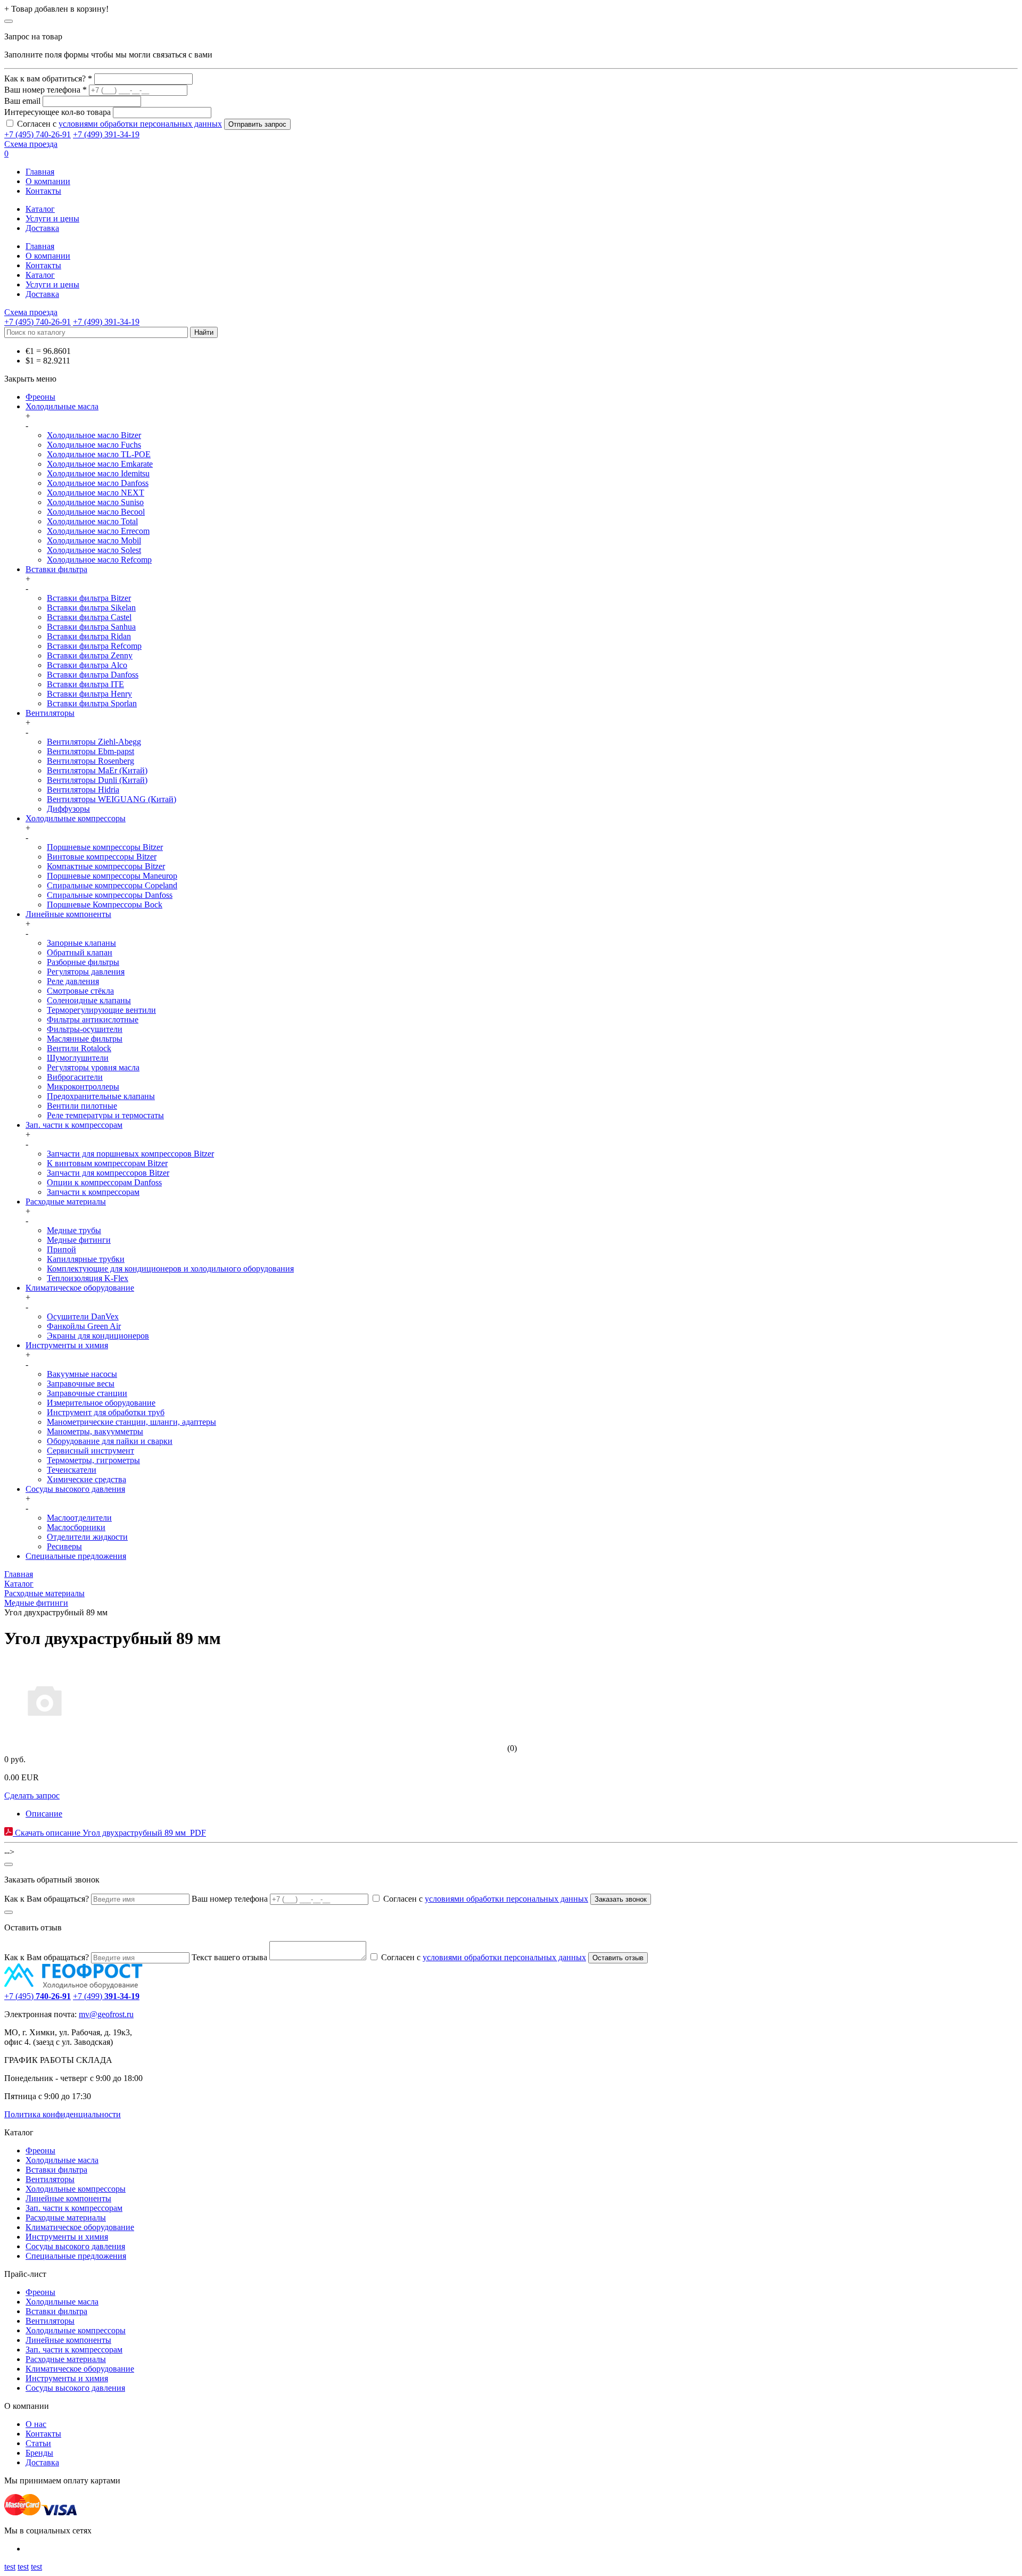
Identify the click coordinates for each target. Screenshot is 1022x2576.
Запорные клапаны (81, 943)
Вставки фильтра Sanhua (91, 627)
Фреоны (40, 397)
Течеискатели (72, 1470)
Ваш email (22, 101)
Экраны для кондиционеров (98, 1336)
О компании (48, 181)
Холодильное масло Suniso (95, 502)
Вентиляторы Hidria (83, 790)
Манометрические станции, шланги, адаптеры (131, 1422)
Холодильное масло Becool (96, 512)
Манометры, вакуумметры (95, 1431)
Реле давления (73, 981)
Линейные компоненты (68, 914)
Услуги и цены (52, 218)
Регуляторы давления (86, 972)
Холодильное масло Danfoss (98, 483)
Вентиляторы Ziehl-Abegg (94, 742)
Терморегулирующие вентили (101, 1010)
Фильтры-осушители (85, 1029)
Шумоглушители (78, 1058)
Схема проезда (31, 144)
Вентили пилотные (82, 1106)
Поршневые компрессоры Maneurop (112, 876)
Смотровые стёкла (80, 991)
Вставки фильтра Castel (89, 617)
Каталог (40, 209)
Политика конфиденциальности (63, 2114)
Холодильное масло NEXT (96, 493)
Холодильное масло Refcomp (99, 560)
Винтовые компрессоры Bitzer (102, 857)
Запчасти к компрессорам (93, 1192)
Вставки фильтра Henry (89, 694)
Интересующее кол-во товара (57, 112)
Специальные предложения (76, 1556)
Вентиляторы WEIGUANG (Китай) (112, 799)
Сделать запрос (32, 1795)
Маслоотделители (79, 1518)
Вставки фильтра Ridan (89, 636)
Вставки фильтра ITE (85, 684)
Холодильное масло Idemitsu (98, 473)
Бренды (39, 2453)
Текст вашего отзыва (229, 1957)
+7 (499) (106, 1996)
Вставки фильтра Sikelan (91, 608)
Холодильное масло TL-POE (99, 454)
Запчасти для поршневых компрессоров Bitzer (130, 1154)
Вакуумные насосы (82, 1374)
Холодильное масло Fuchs (94, 445)
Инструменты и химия (67, 1345)
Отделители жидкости (87, 1537)
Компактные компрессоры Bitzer (106, 866)
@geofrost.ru (112, 2014)
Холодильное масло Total (92, 521)
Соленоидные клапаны (89, 1000)
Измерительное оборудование (101, 1403)
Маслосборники (76, 1527)
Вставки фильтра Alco (87, 665)
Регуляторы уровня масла (93, 1067)
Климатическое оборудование (80, 1288)
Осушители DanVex (83, 1316)
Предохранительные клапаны (101, 1096)
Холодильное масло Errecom (98, 531)
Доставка (42, 228)
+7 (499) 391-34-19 (106, 134)
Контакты (43, 191)
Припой (61, 1249)
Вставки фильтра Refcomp (94, 646)
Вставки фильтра (56, 569)
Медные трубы (74, 1230)
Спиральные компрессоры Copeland (112, 885)
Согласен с (119, 124)
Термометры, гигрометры (93, 1460)
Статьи (38, 2443)
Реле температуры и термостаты (105, 1115)
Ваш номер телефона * (46, 90)
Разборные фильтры (83, 962)
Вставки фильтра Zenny (90, 655)
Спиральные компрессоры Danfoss (110, 895)
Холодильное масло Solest (94, 550)
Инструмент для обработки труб (106, 1412)
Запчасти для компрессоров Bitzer (108, 1173)
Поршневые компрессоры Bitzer (105, 847)
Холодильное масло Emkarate (100, 464)
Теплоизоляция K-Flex (88, 1278)
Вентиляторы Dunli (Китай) (97, 780)
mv (84, 2014)
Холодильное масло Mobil (94, 540)
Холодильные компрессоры (76, 818)
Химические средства (86, 1479)
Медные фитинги (79, 1240)
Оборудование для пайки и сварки (110, 1441)
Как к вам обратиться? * (48, 79)
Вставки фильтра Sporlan (92, 703)
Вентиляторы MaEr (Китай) (97, 770)
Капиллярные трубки (86, 1259)
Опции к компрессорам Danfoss (104, 1182)
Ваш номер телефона (230, 1899)
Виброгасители (75, 1077)
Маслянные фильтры (85, 1039)
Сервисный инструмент (90, 1451)
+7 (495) (38, 1996)
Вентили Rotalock (79, 1048)
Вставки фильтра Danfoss (93, 675)
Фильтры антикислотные (93, 1019)
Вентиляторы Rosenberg (90, 761)
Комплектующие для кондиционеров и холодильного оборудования (170, 1269)
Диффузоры (68, 809)
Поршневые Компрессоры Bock (105, 905)
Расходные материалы (66, 1202)
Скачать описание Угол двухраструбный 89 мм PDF (109, 1833)
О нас (36, 2424)
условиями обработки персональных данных (140, 124)
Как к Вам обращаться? (47, 1899)
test (10, 2567)
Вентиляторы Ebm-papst (90, 751)
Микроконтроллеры (83, 1087)
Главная (40, 172)
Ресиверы (64, 1546)
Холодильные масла (62, 406)
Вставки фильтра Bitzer (89, 598)
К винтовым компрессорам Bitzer (107, 1163)
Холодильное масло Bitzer (94, 435)
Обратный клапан (80, 952)
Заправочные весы (81, 1384)
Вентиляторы (50, 713)
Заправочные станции (87, 1393)
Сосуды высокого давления (75, 1489)
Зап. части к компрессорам (74, 1125)
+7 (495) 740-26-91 (38, 134)
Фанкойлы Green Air (84, 1326)
